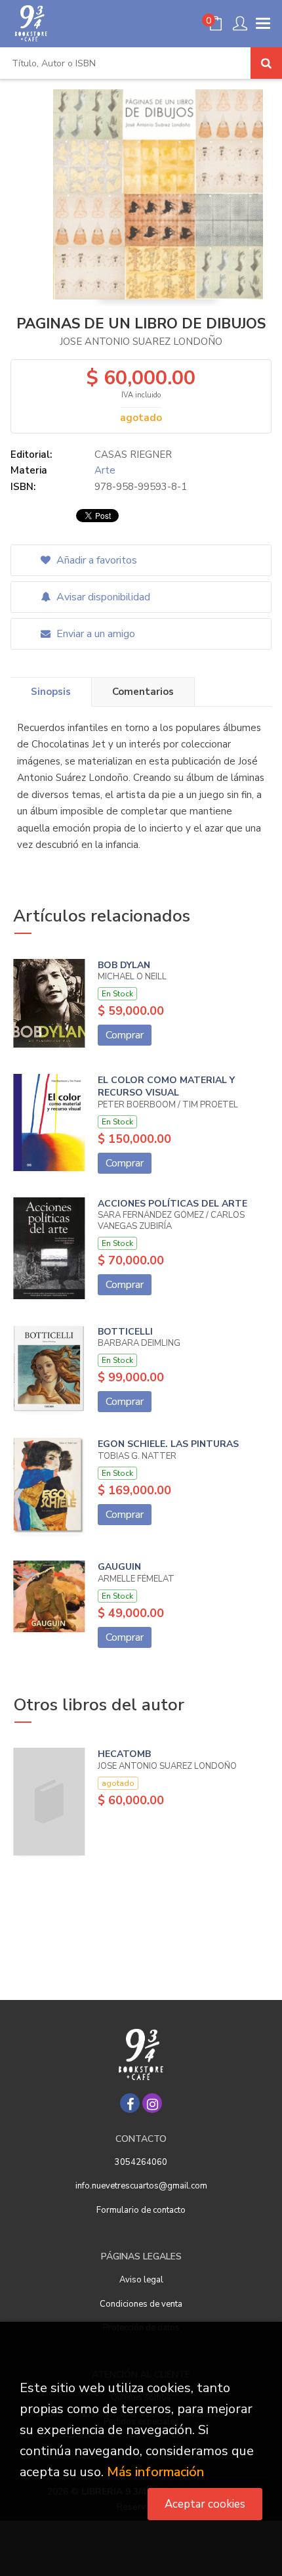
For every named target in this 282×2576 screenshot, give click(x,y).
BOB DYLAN (124, 965)
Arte (105, 470)
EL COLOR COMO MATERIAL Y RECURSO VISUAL (166, 1087)
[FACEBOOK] (130, 2103)
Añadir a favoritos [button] (95, 560)
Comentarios (143, 692)
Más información (155, 2472)
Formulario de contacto (141, 2210)
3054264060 (141, 2162)
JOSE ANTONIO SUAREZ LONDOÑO (141, 342)
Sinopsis (51, 692)
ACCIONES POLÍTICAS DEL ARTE (172, 1204)
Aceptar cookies (205, 2504)
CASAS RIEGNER (133, 455)
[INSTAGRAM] (152, 2103)
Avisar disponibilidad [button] (102, 597)
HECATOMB (124, 1754)
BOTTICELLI (125, 1332)
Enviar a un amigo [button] (94, 634)
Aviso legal (141, 2280)
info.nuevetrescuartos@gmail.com (141, 2186)
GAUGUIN (119, 1567)
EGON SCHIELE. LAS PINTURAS (168, 1444)
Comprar (125, 1035)
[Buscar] (266, 63)
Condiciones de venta (141, 2304)
